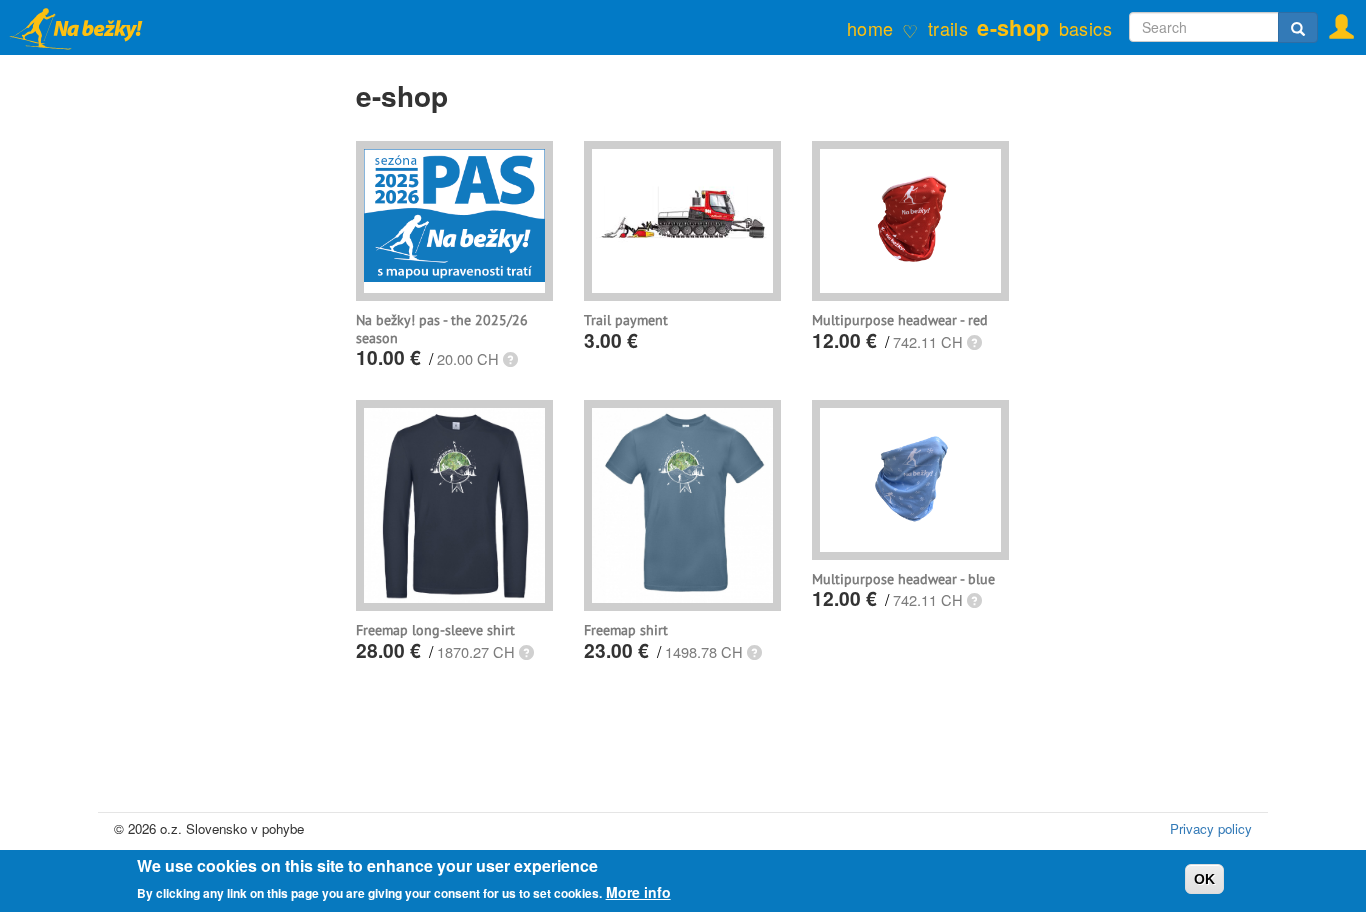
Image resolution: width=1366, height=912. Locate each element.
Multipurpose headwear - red (900, 320)
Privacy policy (1211, 828)
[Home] (88, 27)
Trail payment (626, 320)
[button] (510, 360)
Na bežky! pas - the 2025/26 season (442, 329)
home (870, 28)
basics (1085, 28)
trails (948, 28)
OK (1204, 879)
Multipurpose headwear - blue (903, 579)
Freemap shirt (626, 630)
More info (638, 892)
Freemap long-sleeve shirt (435, 630)
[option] (454, 215)
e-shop (1013, 27)
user (1335, 21)
